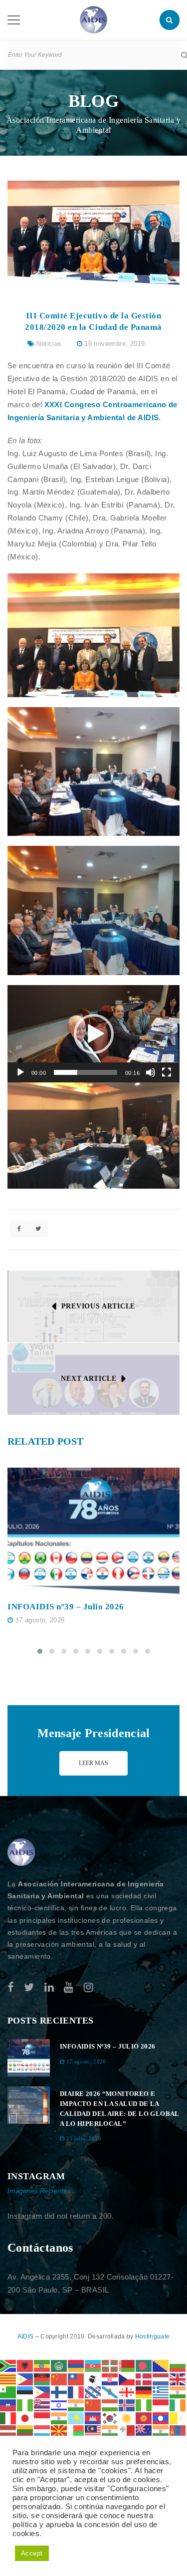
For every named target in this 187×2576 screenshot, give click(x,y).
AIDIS (26, 2336)
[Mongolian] (178, 2431)
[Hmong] (93, 2405)
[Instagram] (89, 1987)
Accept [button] (32, 2553)
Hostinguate (152, 2336)
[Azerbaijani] (93, 2365)
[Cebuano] (25, 2378)
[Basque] (110, 2365)
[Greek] (161, 2392)
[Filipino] (42, 2392)
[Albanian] (25, 2365)
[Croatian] (110, 2378)
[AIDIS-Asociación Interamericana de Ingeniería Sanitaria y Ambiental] (93, 19)
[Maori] (144, 2431)
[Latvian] (8, 2431)
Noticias (49, 344)
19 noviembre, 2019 (114, 344)
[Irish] (178, 2405)
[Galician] (110, 2392)
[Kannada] (59, 2418)
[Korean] (110, 2418)
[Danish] (144, 2378)
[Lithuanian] (25, 2431)
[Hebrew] (59, 2405)
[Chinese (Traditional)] (76, 2378)
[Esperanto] (8, 2392)
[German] (144, 2392)
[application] (93, 1034)
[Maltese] (127, 2431)
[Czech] (127, 2378)
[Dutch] (161, 2378)
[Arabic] (59, 2365)
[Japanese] (25, 2418)
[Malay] (93, 2431)
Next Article (89, 1379)
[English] (178, 2378)
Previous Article (98, 1306)
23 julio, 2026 (84, 2138)
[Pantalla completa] (167, 1072)
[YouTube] (69, 1987)
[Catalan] (8, 2378)
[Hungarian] (110, 2405)
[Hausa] (25, 2405)
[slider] (86, 1072)
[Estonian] (25, 2392)
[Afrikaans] (8, 2365)
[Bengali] (144, 2365)
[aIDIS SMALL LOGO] (21, 1852)
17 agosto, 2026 (40, 1620)
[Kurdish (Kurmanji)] (127, 2418)
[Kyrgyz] (144, 2418)
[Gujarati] (178, 2392)
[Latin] (178, 2418)
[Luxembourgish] (42, 2431)
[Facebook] (11, 1987)
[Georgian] (127, 2392)
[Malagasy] (76, 2431)
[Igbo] (144, 2405)
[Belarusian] (127, 2365)
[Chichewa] (42, 2378)
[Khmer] (93, 2418)
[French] (76, 2392)
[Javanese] (42, 2418)
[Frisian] (93, 2392)
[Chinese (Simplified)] (59, 2378)
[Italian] (8, 2418)
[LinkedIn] (49, 1987)
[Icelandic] (127, 2405)
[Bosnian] (161, 2365)
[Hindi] (76, 2405)
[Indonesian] (161, 2405)
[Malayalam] (110, 2431)
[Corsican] (93, 2378)
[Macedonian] (59, 2431)
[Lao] (161, 2418)
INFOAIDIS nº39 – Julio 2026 (66, 1607)
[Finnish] (59, 2392)
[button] (94, 1034)
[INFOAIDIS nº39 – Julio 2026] (93, 1531)
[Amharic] (42, 2365)
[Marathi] (161, 2431)
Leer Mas (93, 1763)
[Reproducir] (20, 1072)
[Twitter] (29, 1987)
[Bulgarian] (178, 2365)
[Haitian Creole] (8, 2405)
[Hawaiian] (42, 2405)
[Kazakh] (76, 2418)
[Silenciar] (151, 1072)
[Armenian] (76, 2365)
